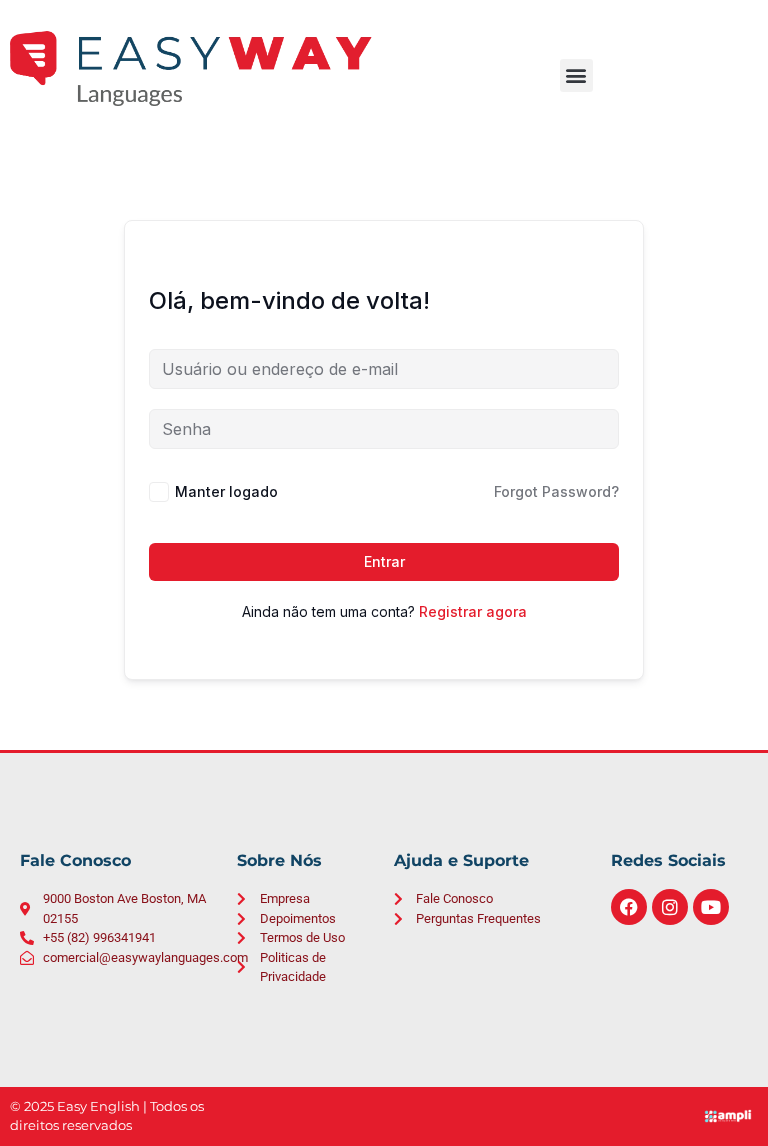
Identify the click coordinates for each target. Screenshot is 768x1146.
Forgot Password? (556, 491)
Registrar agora (473, 611)
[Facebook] (629, 907)
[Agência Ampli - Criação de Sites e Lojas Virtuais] (727, 1116)
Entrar (384, 561)
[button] (576, 75)
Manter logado (226, 491)
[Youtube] (711, 907)
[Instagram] (670, 907)
